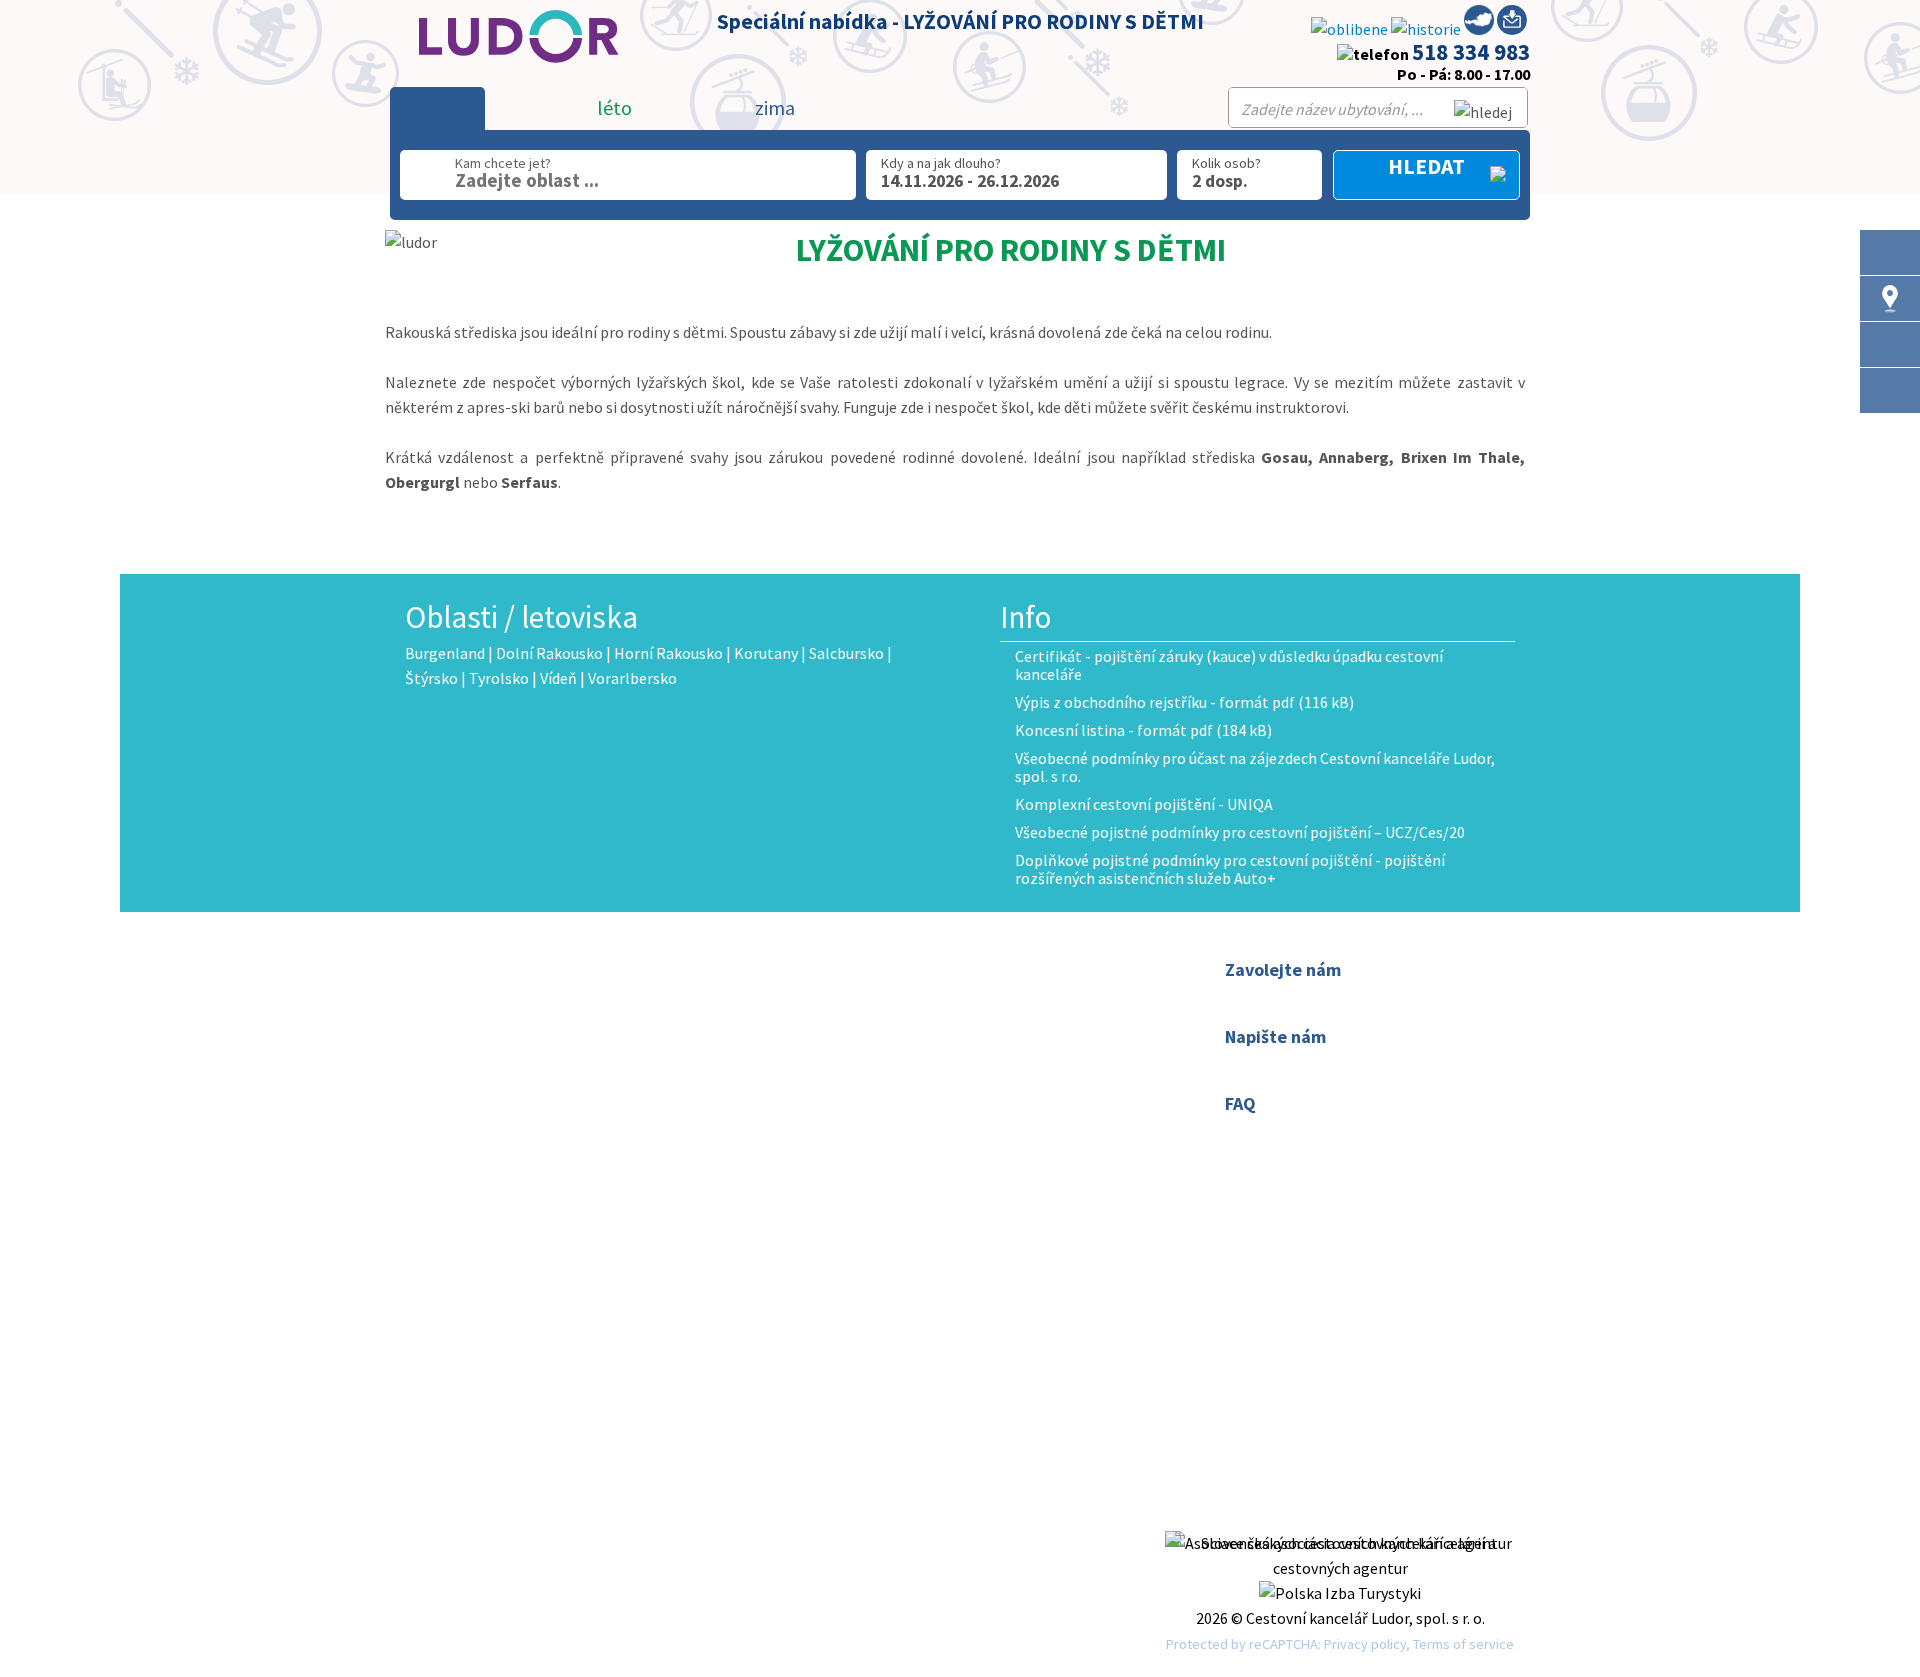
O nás (844, 969)
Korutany (766, 653)
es (855, 1139)
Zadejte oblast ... (527, 180)
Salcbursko (846, 653)
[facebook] (1340, 1518)
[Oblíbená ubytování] (1349, 29)
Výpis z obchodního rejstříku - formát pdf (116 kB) (1184, 702)
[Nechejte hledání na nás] (1512, 23)
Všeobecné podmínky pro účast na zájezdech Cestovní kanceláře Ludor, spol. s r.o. (1255, 767)
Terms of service (1463, 1644)
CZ (834, 1114)
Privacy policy (1365, 1644)
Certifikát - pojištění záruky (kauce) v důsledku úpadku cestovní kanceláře (1229, 665)
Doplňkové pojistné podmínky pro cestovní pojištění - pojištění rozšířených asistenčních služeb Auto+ (1230, 869)
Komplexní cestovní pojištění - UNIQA (1144, 804)
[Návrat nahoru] (1890, 436)
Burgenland (445, 653)
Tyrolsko (499, 678)
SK (861, 1114)
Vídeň (558, 678)
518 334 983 (1471, 51)
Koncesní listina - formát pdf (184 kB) (1143, 730)
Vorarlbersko (632, 678)
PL (888, 1114)
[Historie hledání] (1426, 29)
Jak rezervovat (875, 1019)
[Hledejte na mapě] (1890, 298)
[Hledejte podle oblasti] (1890, 252)
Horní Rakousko (668, 653)
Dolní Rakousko (549, 653)
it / (835, 1139)
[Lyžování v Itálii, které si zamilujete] (1890, 390)
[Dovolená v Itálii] (1890, 344)
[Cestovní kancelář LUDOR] (512, 76)
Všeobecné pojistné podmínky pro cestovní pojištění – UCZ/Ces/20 (1240, 832)
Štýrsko (431, 678)
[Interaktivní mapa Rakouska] (1479, 23)
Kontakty (857, 994)
